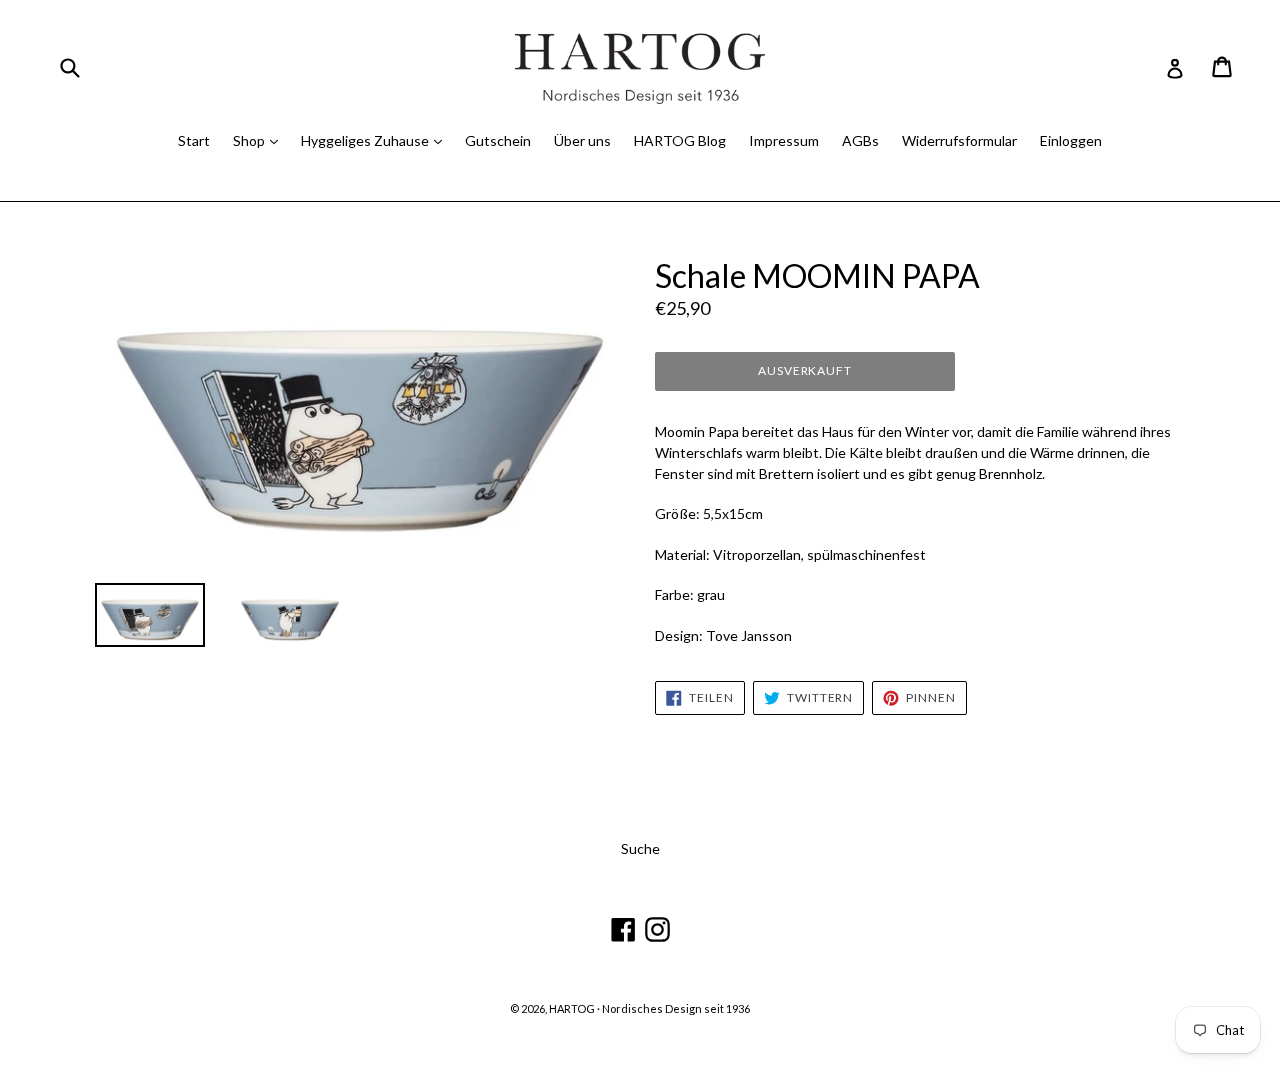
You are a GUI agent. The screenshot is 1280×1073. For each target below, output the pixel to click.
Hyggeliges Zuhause (366, 140)
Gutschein (498, 140)
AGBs (860, 140)
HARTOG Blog (680, 140)
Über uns (582, 140)
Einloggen (1071, 140)
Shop (250, 140)
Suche (640, 848)
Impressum (784, 140)
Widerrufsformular (959, 140)
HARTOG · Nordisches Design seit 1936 (649, 1008)
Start (194, 140)
